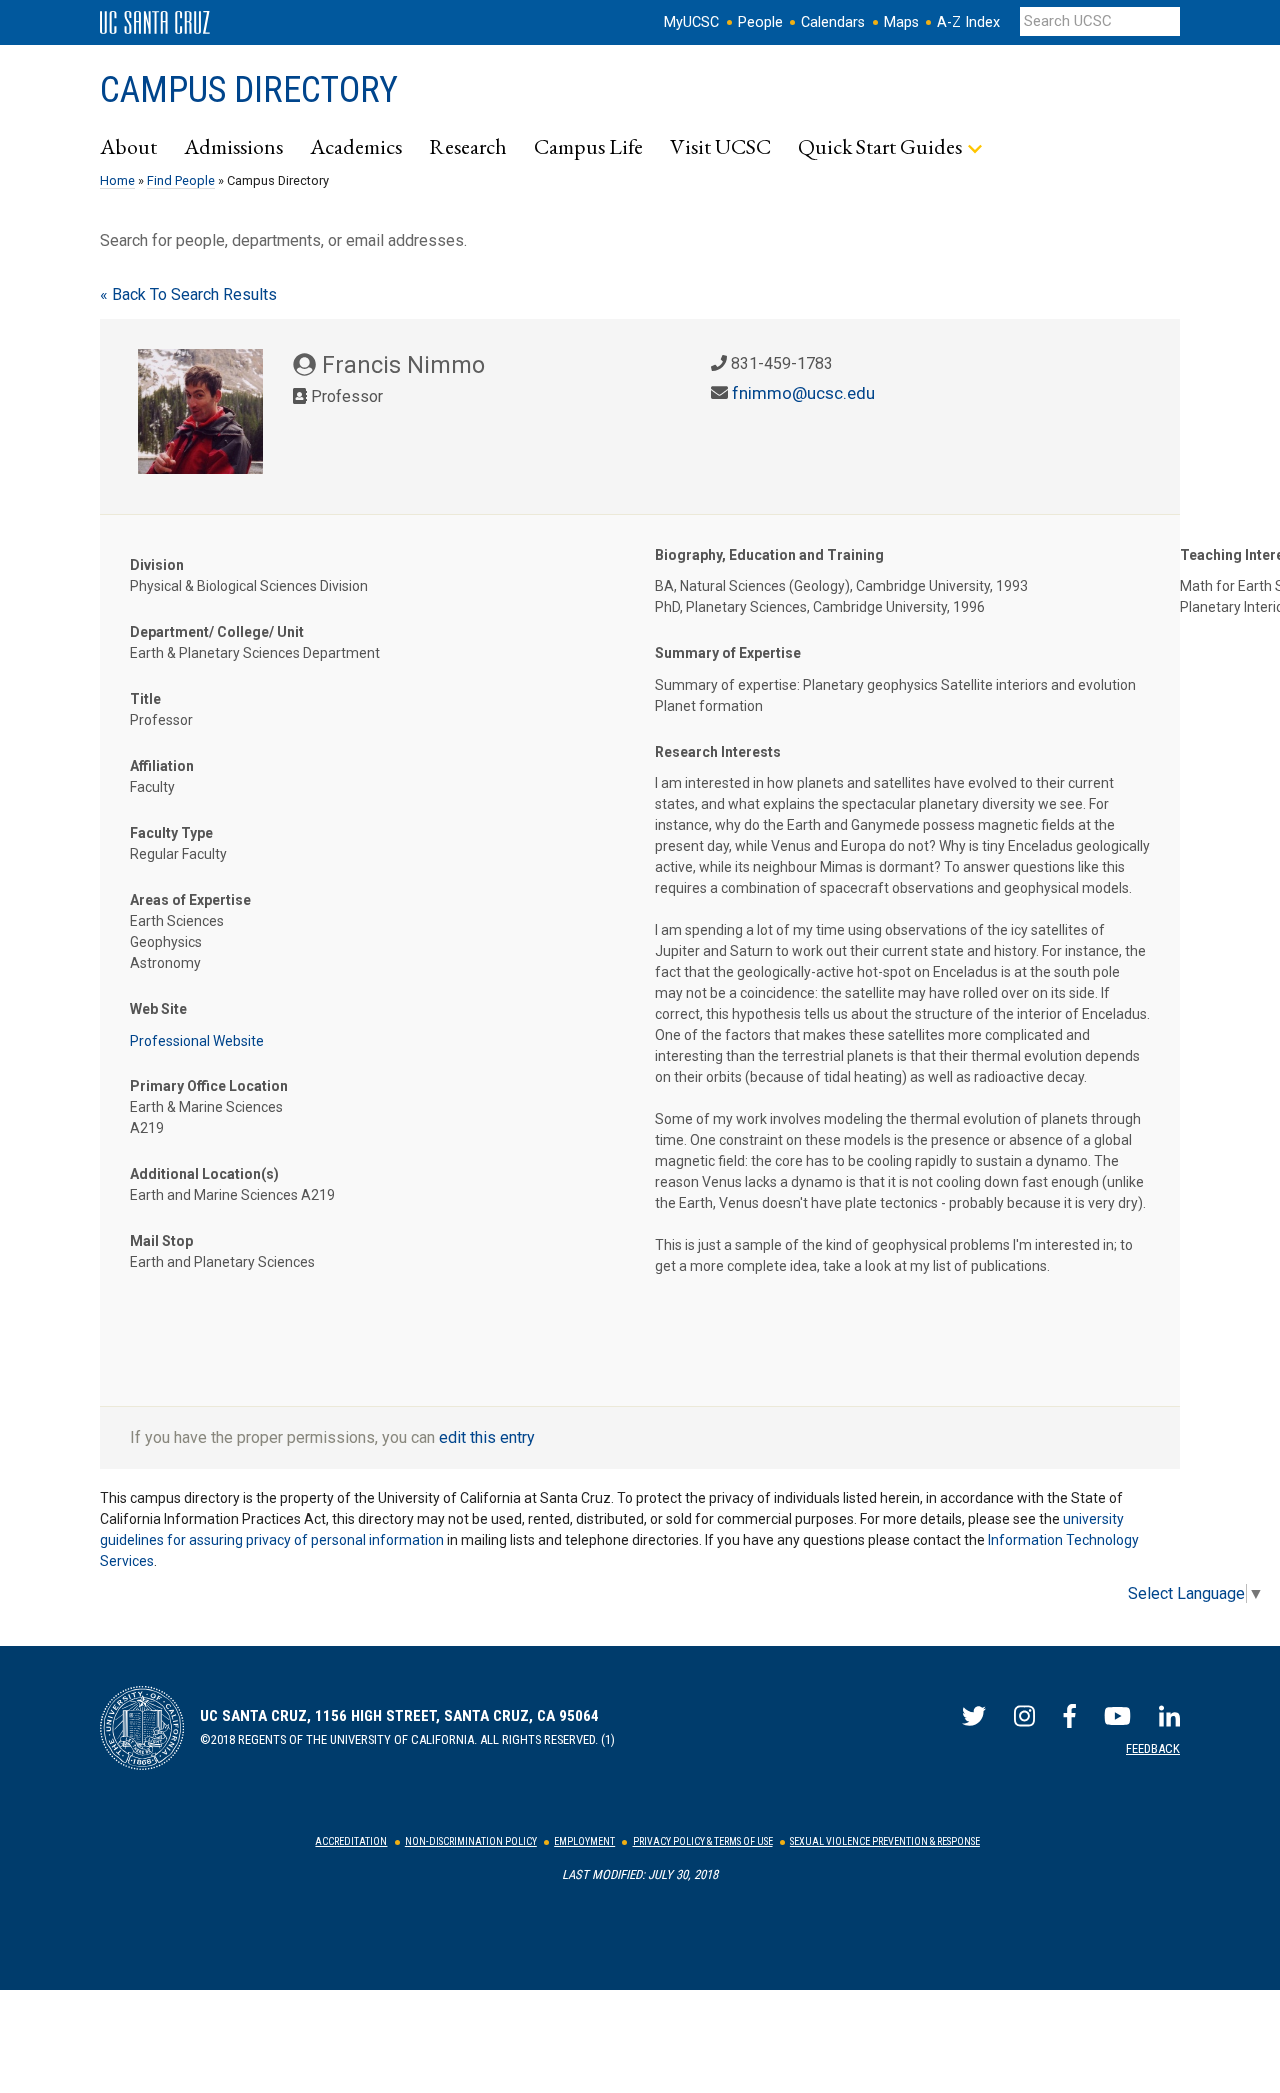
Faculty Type (171, 833)
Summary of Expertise (728, 653)
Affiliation (162, 766)
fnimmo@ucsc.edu (803, 393)
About (128, 146)
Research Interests (718, 752)
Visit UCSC (720, 146)
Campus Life (588, 146)
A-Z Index (968, 22)
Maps (901, 22)
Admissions (233, 146)
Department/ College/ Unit (217, 632)
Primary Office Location (209, 1086)
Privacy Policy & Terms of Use (703, 1841)
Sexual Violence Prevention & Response (885, 1841)
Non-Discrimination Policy (471, 1841)
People (760, 22)
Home (117, 180)
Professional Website (197, 1041)
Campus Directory (249, 90)
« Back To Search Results (188, 294)
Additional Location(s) (204, 1174)
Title (145, 699)
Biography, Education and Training (769, 555)
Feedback (1153, 1748)
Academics (356, 146)
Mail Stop (161, 1241)
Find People (181, 180)
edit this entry (487, 1437)
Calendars (833, 22)
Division (157, 565)
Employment (584, 1841)
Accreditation (351, 1841)
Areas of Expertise (190, 900)
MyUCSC (691, 22)
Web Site (158, 1009)
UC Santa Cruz (155, 23)
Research (468, 146)
